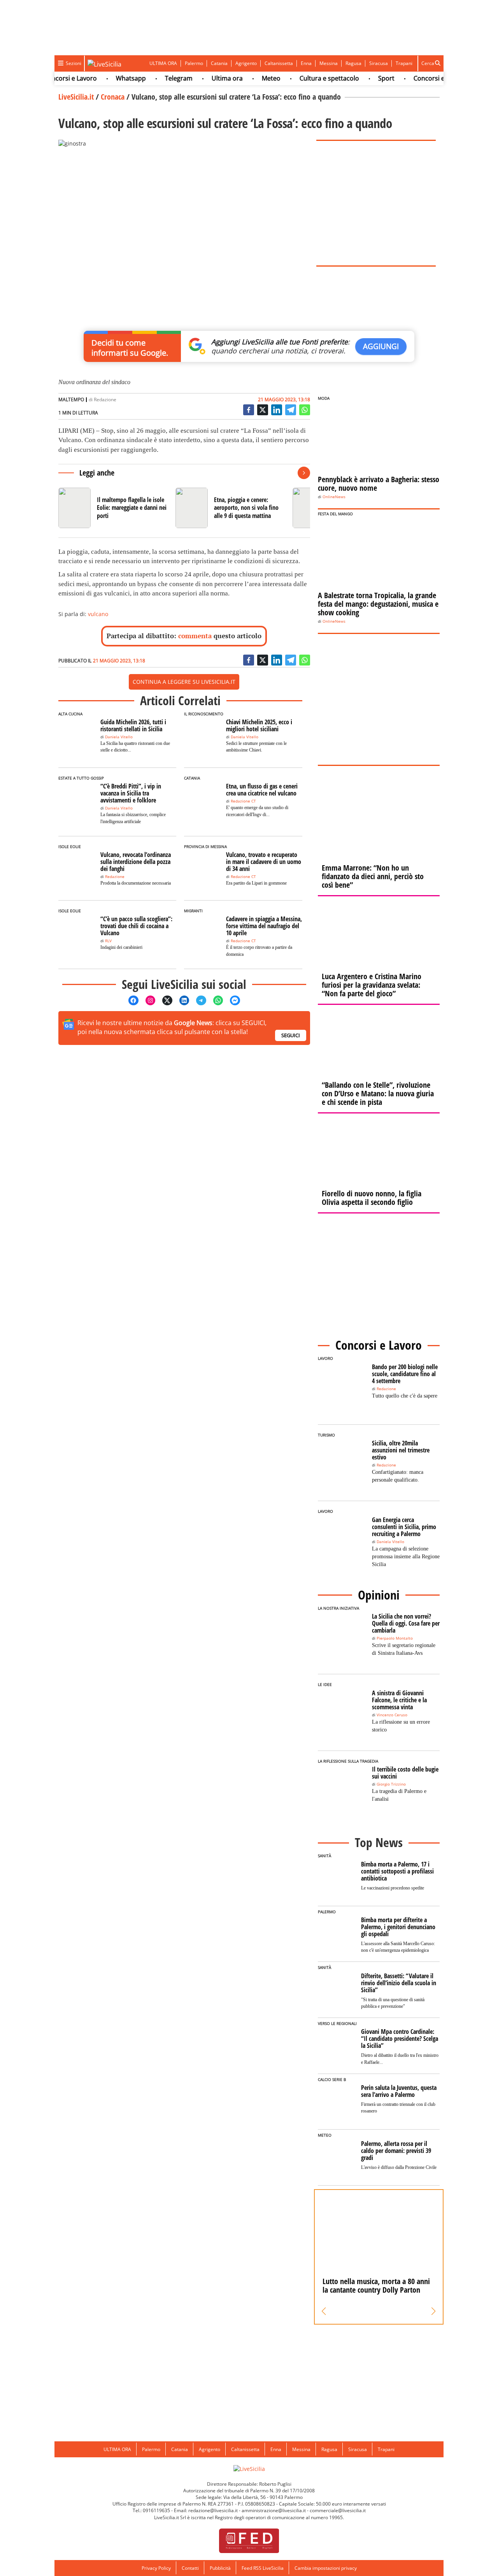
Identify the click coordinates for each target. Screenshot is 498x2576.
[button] (324, 2311)
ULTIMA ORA (163, 63)
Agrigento (246, 63)
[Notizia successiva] (304, 473)
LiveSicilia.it (76, 97)
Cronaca (113, 97)
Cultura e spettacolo (309, 78)
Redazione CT (243, 801)
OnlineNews (334, 497)
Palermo (194, 63)
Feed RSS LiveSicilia (263, 2568)
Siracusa (379, 63)
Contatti (190, 2568)
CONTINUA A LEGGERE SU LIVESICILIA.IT (184, 682)
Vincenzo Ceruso (392, 1715)
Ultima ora (207, 78)
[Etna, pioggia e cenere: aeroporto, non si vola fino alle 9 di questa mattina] (231, 508)
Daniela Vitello (119, 737)
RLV (108, 941)
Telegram (159, 78)
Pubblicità (220, 2568)
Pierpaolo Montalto (395, 1638)
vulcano (98, 614)
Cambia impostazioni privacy (326, 2568)
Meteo (251, 78)
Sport (366, 78)
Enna (306, 63)
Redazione (105, 399)
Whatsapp (111, 78)
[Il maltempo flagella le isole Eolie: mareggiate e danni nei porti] (114, 508)
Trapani (404, 63)
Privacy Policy (156, 2568)
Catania (219, 63)
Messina (329, 63)
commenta (195, 636)
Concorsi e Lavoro (420, 78)
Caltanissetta (279, 63)
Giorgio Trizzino (391, 1784)
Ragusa (353, 63)
